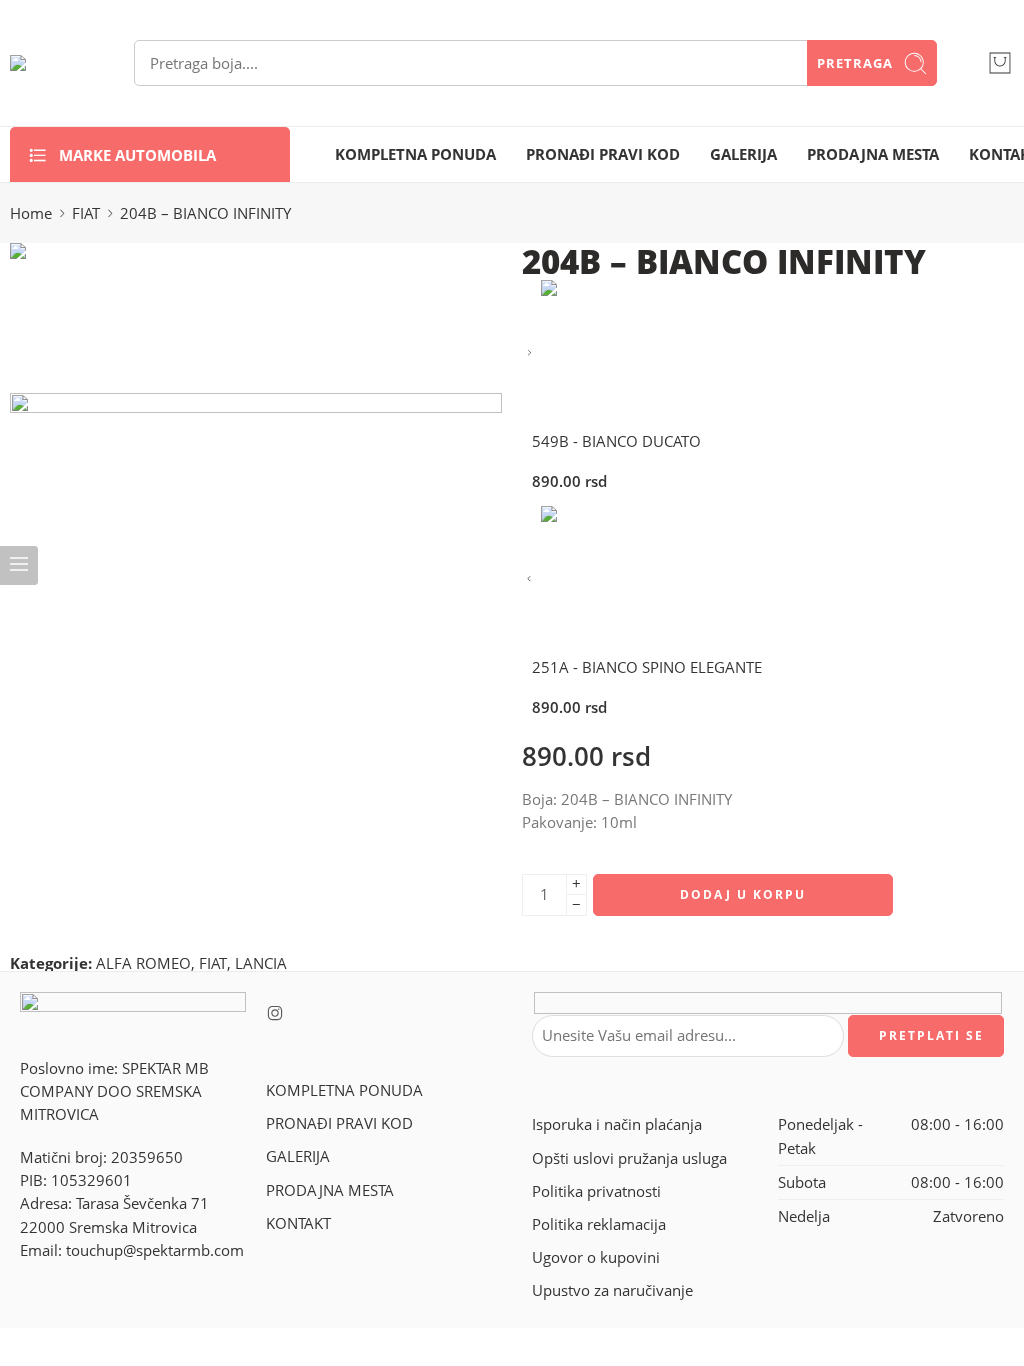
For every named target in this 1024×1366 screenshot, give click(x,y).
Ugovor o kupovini (596, 1257)
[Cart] (1000, 63)
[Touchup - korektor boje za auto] (47, 63)
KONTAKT (298, 1223)
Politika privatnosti (596, 1191)
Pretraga (855, 63)
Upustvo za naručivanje (612, 1290)
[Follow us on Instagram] (275, 1013)
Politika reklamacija (599, 1224)
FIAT (86, 213)
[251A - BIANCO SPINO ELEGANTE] (529, 579)
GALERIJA (743, 154)
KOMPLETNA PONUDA (415, 154)
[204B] (85, 316)
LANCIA (261, 963)
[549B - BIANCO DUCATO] (529, 353)
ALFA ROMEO (143, 963)
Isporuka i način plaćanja (617, 1124)
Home (31, 213)
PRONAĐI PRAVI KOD (603, 154)
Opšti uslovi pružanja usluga (629, 1158)
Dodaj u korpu (743, 894)
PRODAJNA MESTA (873, 154)
